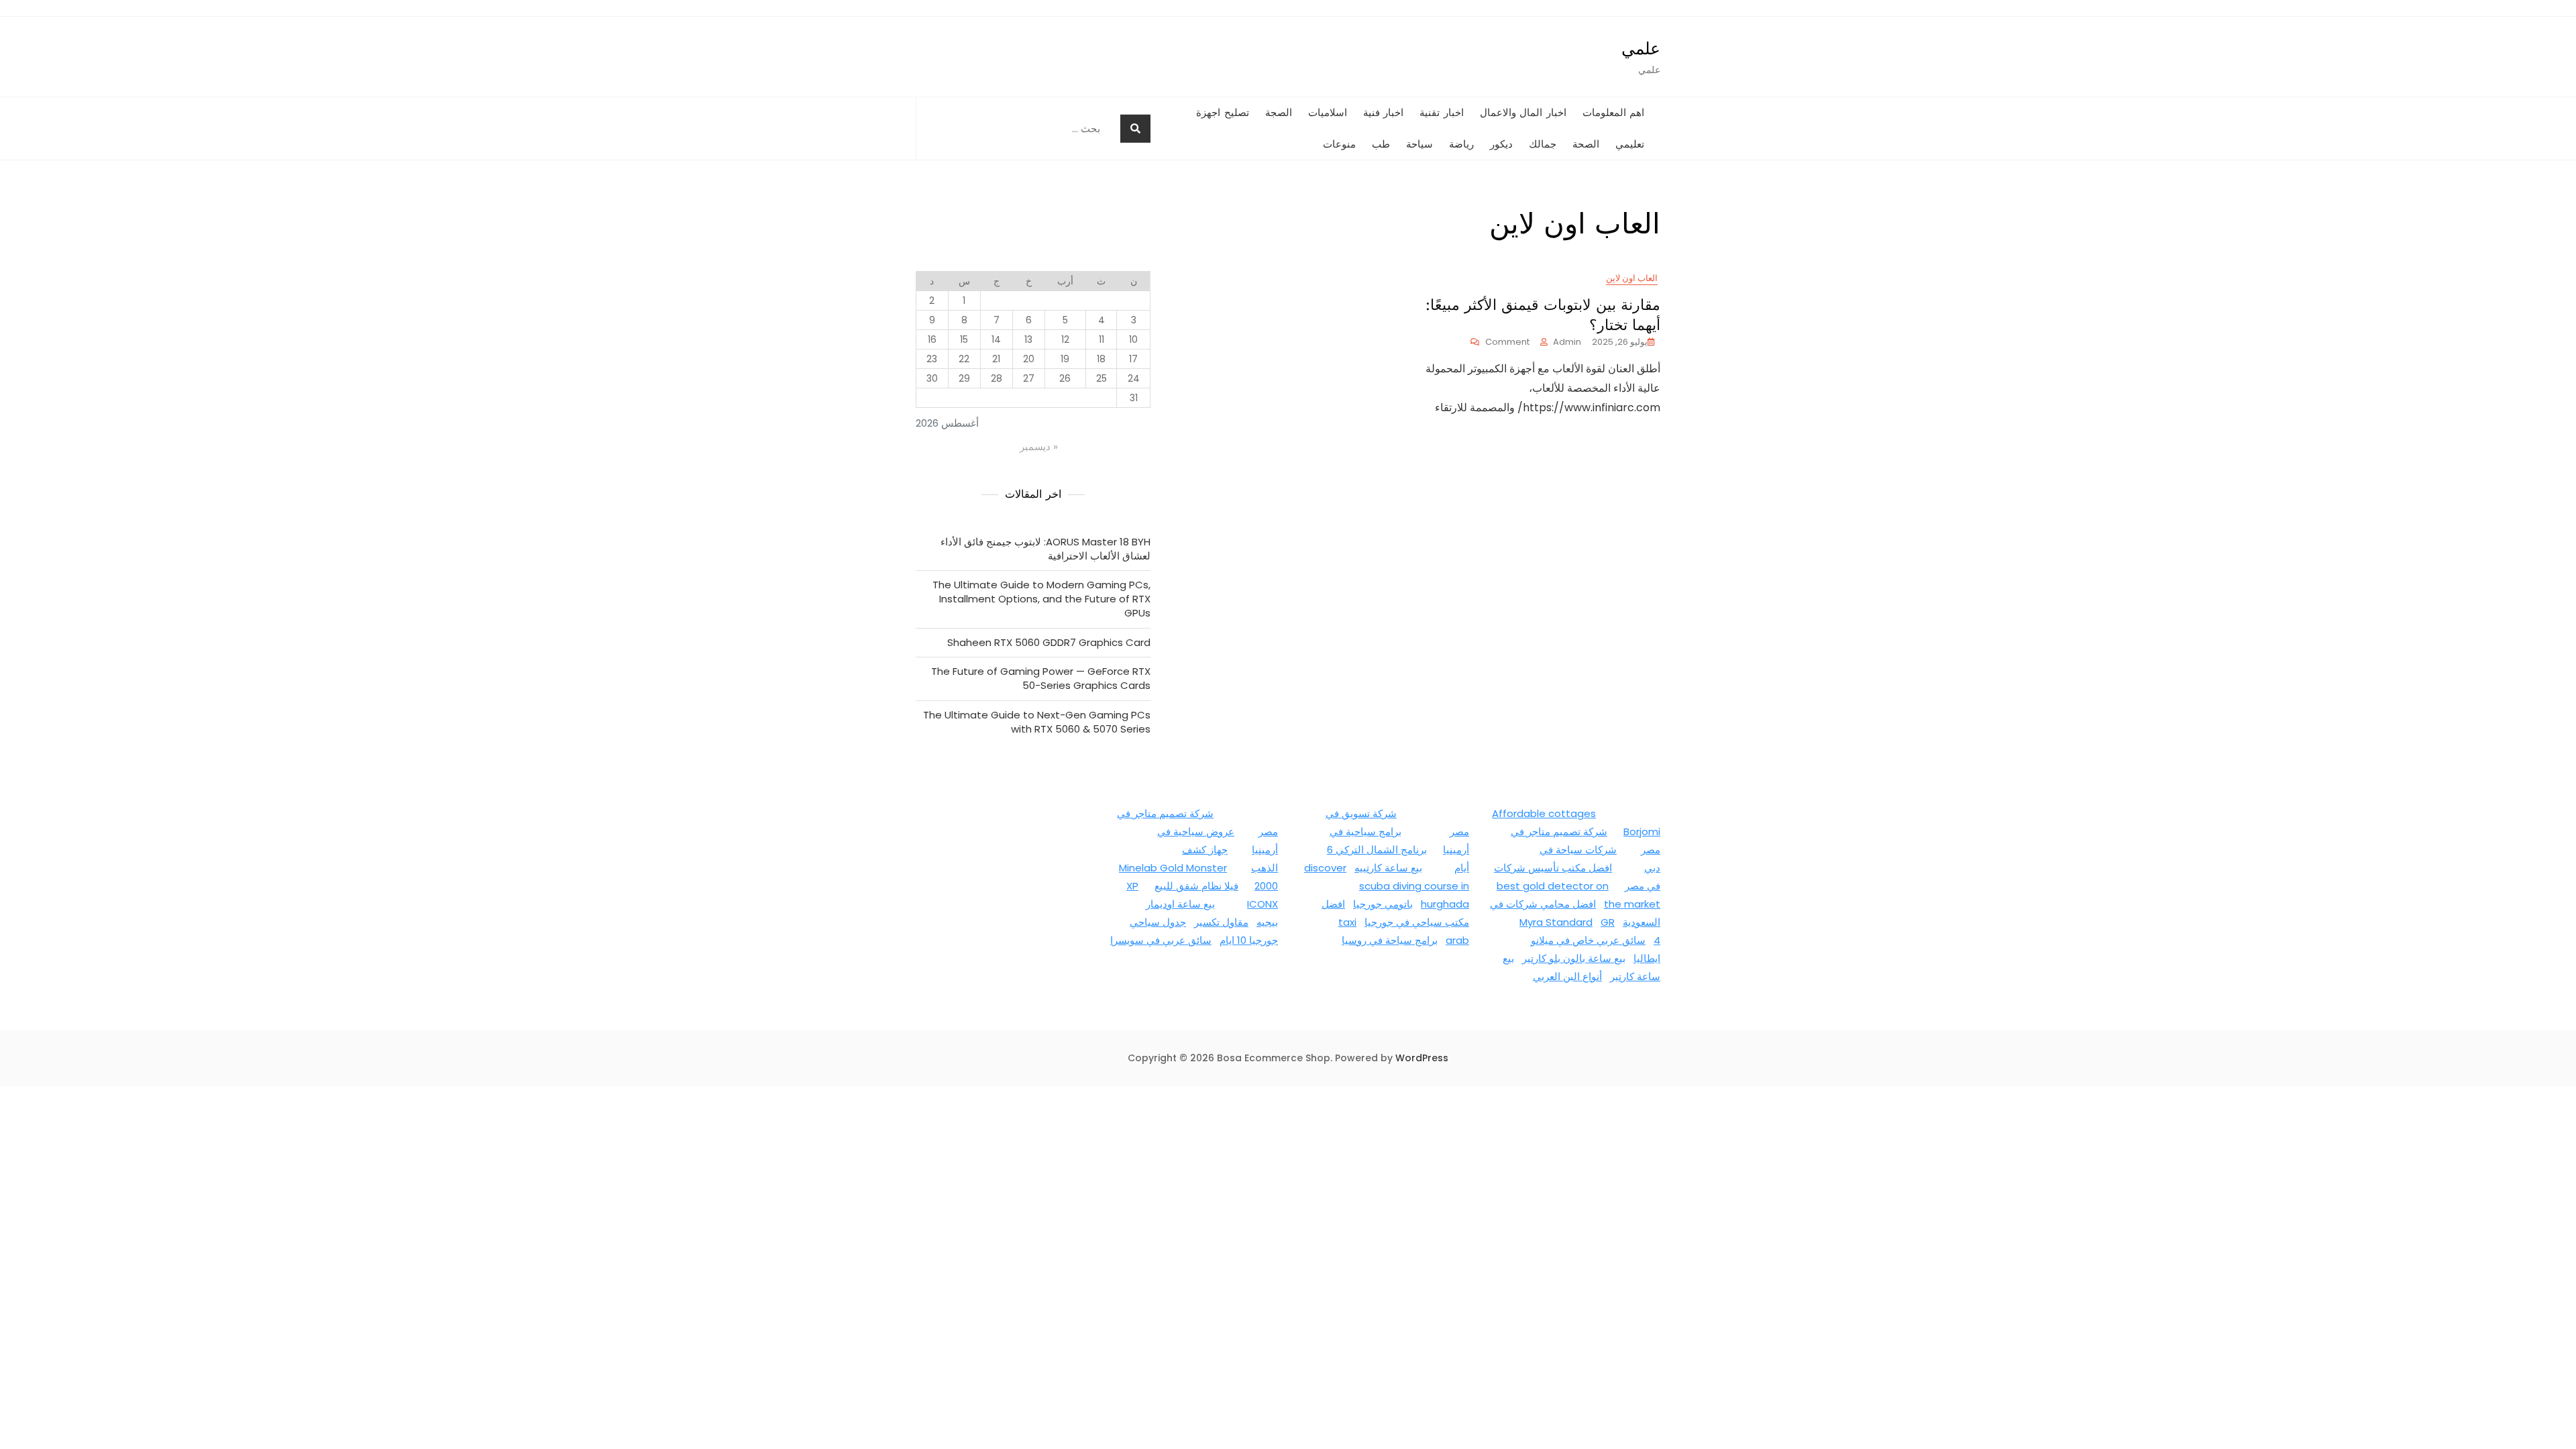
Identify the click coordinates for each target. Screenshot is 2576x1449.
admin (1567, 342)
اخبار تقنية (1442, 113)
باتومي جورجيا (1383, 904)
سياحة (1419, 144)
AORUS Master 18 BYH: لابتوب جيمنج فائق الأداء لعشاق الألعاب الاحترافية (1045, 549)
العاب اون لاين (1632, 278)
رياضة (1461, 144)
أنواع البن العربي (1567, 976)
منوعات (1339, 144)
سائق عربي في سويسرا (1161, 940)
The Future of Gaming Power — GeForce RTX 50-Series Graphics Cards (1041, 678)
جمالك (1543, 144)
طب (1381, 144)
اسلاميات (1328, 113)
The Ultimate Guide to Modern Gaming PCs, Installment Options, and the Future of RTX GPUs (1041, 599)
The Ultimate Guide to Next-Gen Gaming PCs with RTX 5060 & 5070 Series (1037, 722)
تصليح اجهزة (1223, 113)
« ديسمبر (1039, 446)
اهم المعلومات (1614, 113)
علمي (1641, 48)
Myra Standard (1556, 922)
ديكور (1501, 144)
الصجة (1279, 113)
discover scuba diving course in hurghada (1387, 886)
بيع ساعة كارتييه (1388, 868)
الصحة (1586, 144)
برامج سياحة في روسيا (1390, 940)
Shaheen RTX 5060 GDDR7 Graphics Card (1049, 642)
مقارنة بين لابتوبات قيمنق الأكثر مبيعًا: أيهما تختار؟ (1543, 315)
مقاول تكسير (1221, 922)
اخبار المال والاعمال (1523, 113)
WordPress (1422, 1058)
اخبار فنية (1384, 113)
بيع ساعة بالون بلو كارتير (1574, 958)
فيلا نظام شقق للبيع (1196, 886)
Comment (1500, 342)
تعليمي (1630, 144)
